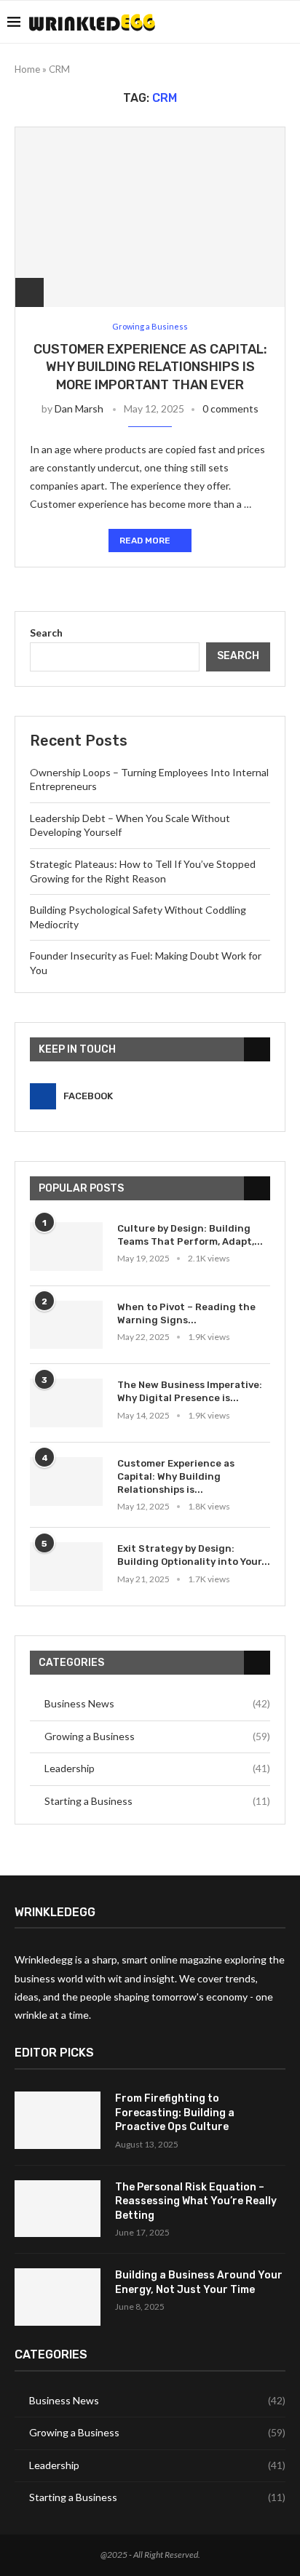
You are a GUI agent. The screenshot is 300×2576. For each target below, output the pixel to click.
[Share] (29, 292)
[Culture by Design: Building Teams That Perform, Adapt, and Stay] (66, 1247)
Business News (157, 1703)
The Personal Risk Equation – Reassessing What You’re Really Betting (196, 2201)
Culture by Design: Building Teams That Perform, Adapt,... (190, 1235)
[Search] (285, 22)
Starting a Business (157, 1801)
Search (46, 633)
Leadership (157, 1768)
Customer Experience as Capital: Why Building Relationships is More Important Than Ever (150, 367)
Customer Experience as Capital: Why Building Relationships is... (176, 1476)
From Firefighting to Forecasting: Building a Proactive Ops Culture (175, 2113)
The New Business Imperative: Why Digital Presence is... (190, 1391)
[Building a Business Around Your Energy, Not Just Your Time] (58, 2297)
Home (27, 69)
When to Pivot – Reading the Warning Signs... (186, 1313)
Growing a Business (157, 1736)
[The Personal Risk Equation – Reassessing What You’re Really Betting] (58, 2209)
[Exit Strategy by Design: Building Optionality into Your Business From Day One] (66, 1567)
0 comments (230, 408)
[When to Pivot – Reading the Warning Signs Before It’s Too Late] (66, 1325)
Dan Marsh (79, 408)
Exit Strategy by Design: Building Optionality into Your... (194, 1555)
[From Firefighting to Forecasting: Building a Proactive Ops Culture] (58, 2120)
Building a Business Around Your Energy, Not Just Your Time (199, 2282)
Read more (145, 541)
